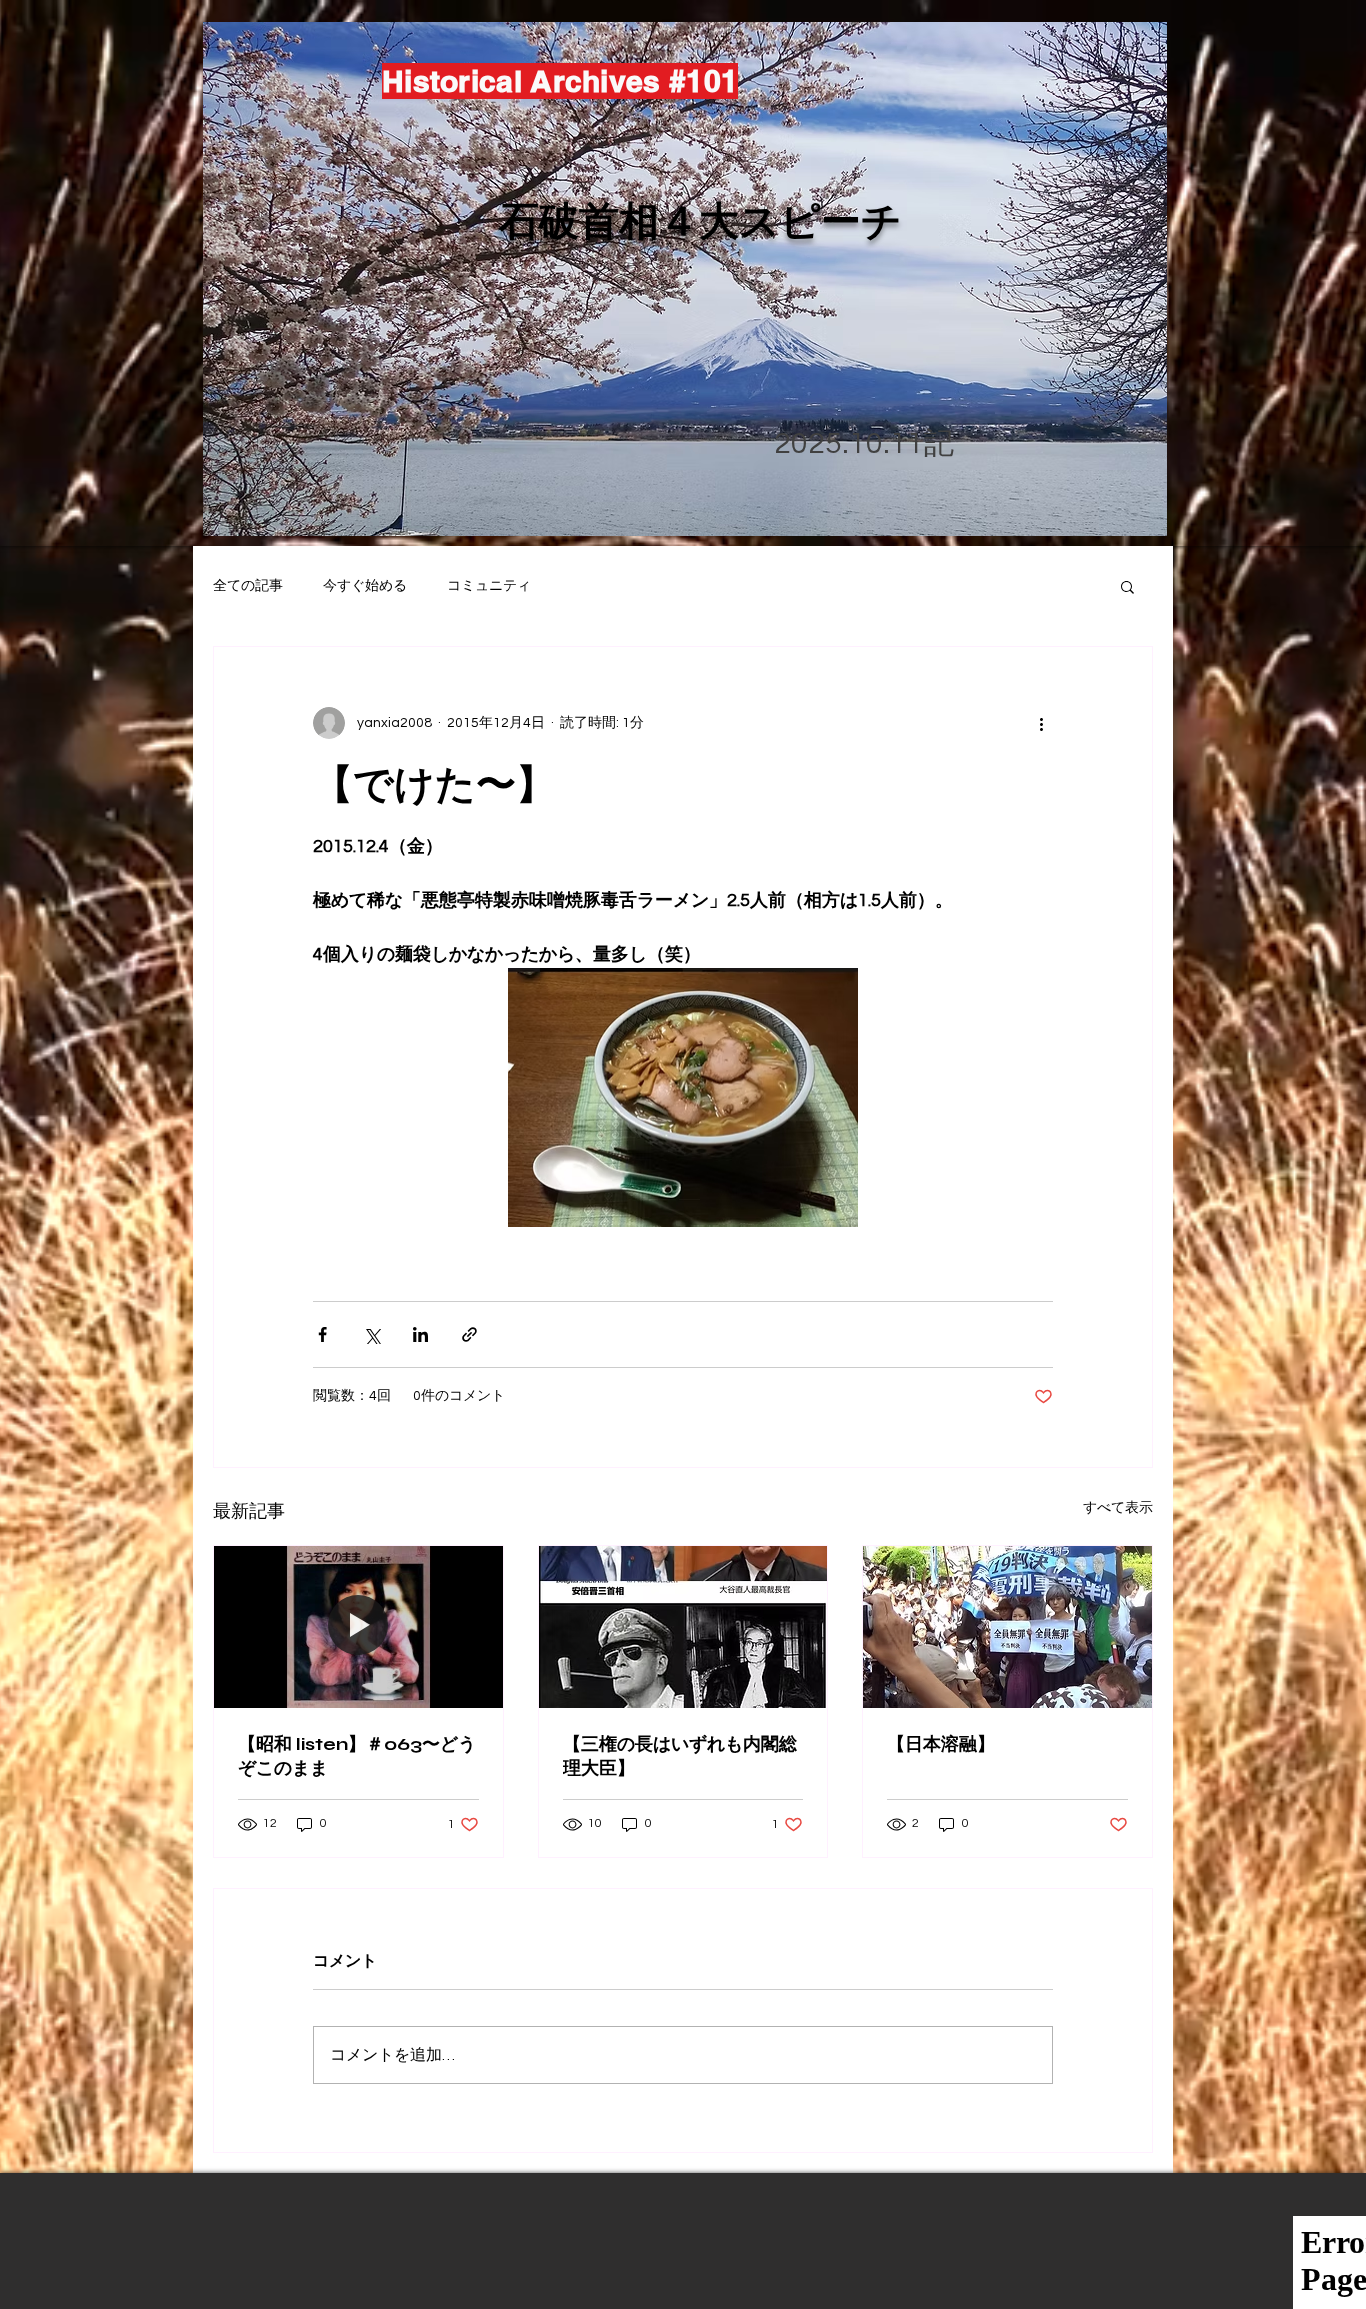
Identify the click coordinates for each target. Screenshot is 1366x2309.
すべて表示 (1118, 1508)
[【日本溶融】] (1007, 1627)
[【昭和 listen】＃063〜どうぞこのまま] (358, 1627)
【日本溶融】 (941, 1744)
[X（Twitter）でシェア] (371, 1334)
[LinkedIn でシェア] (420, 1334)
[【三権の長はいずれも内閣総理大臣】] (683, 1627)
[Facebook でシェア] (322, 1334)
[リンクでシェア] (469, 1334)
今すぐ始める (365, 586)
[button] (1127, 586)
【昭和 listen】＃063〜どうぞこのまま (357, 1756)
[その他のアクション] (1041, 723)
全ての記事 (248, 586)
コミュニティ (489, 586)
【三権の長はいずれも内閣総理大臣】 (680, 1756)
